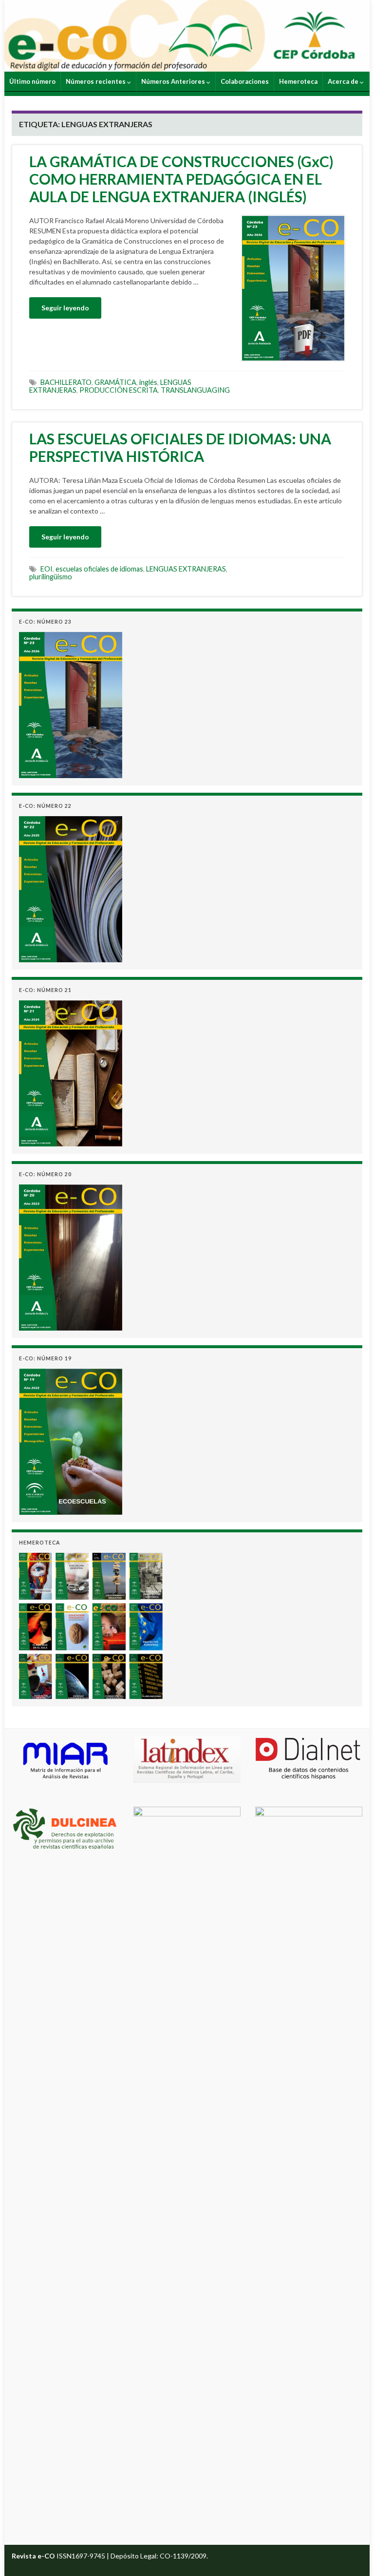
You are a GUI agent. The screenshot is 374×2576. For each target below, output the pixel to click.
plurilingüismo (51, 577)
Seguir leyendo (65, 308)
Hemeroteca (298, 81)
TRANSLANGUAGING (195, 390)
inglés (148, 382)
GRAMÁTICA (115, 382)
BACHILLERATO (66, 382)
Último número (32, 81)
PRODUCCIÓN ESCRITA (119, 390)
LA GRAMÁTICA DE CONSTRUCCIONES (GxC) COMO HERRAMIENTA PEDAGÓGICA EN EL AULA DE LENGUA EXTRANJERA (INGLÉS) (181, 179)
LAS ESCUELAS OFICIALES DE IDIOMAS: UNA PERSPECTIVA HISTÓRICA (180, 447)
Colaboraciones (245, 81)
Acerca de (344, 81)
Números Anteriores (174, 81)
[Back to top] (352, 2554)
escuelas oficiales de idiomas (99, 569)
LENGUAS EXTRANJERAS (186, 569)
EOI (47, 569)
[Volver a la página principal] (187, 36)
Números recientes (96, 81)
